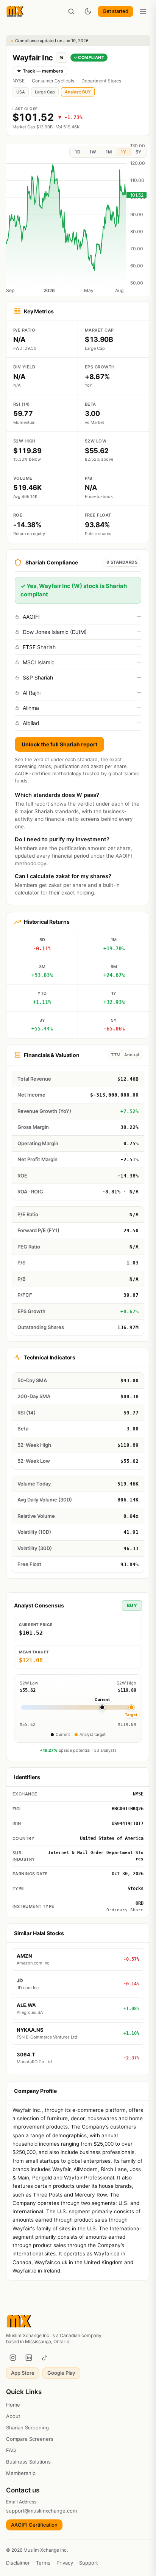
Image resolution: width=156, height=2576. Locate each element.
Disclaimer (18, 2563)
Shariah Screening (27, 2427)
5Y (138, 152)
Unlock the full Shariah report (59, 744)
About (13, 2416)
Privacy (65, 2563)
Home (13, 2405)
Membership (21, 2473)
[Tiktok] (45, 2358)
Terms (43, 2563)
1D (78, 152)
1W (93, 152)
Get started (115, 11)
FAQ (11, 2450)
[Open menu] (143, 11)
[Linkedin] (29, 2358)
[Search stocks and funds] (71, 11)
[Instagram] (13, 2358)
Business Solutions (28, 2462)
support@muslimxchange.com (41, 2511)
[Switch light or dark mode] (88, 11)
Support (88, 2563)
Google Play (61, 2373)
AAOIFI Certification (34, 2525)
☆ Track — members (40, 71)
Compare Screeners (30, 2439)
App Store (23, 2373)
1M (109, 152)
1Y (123, 152)
